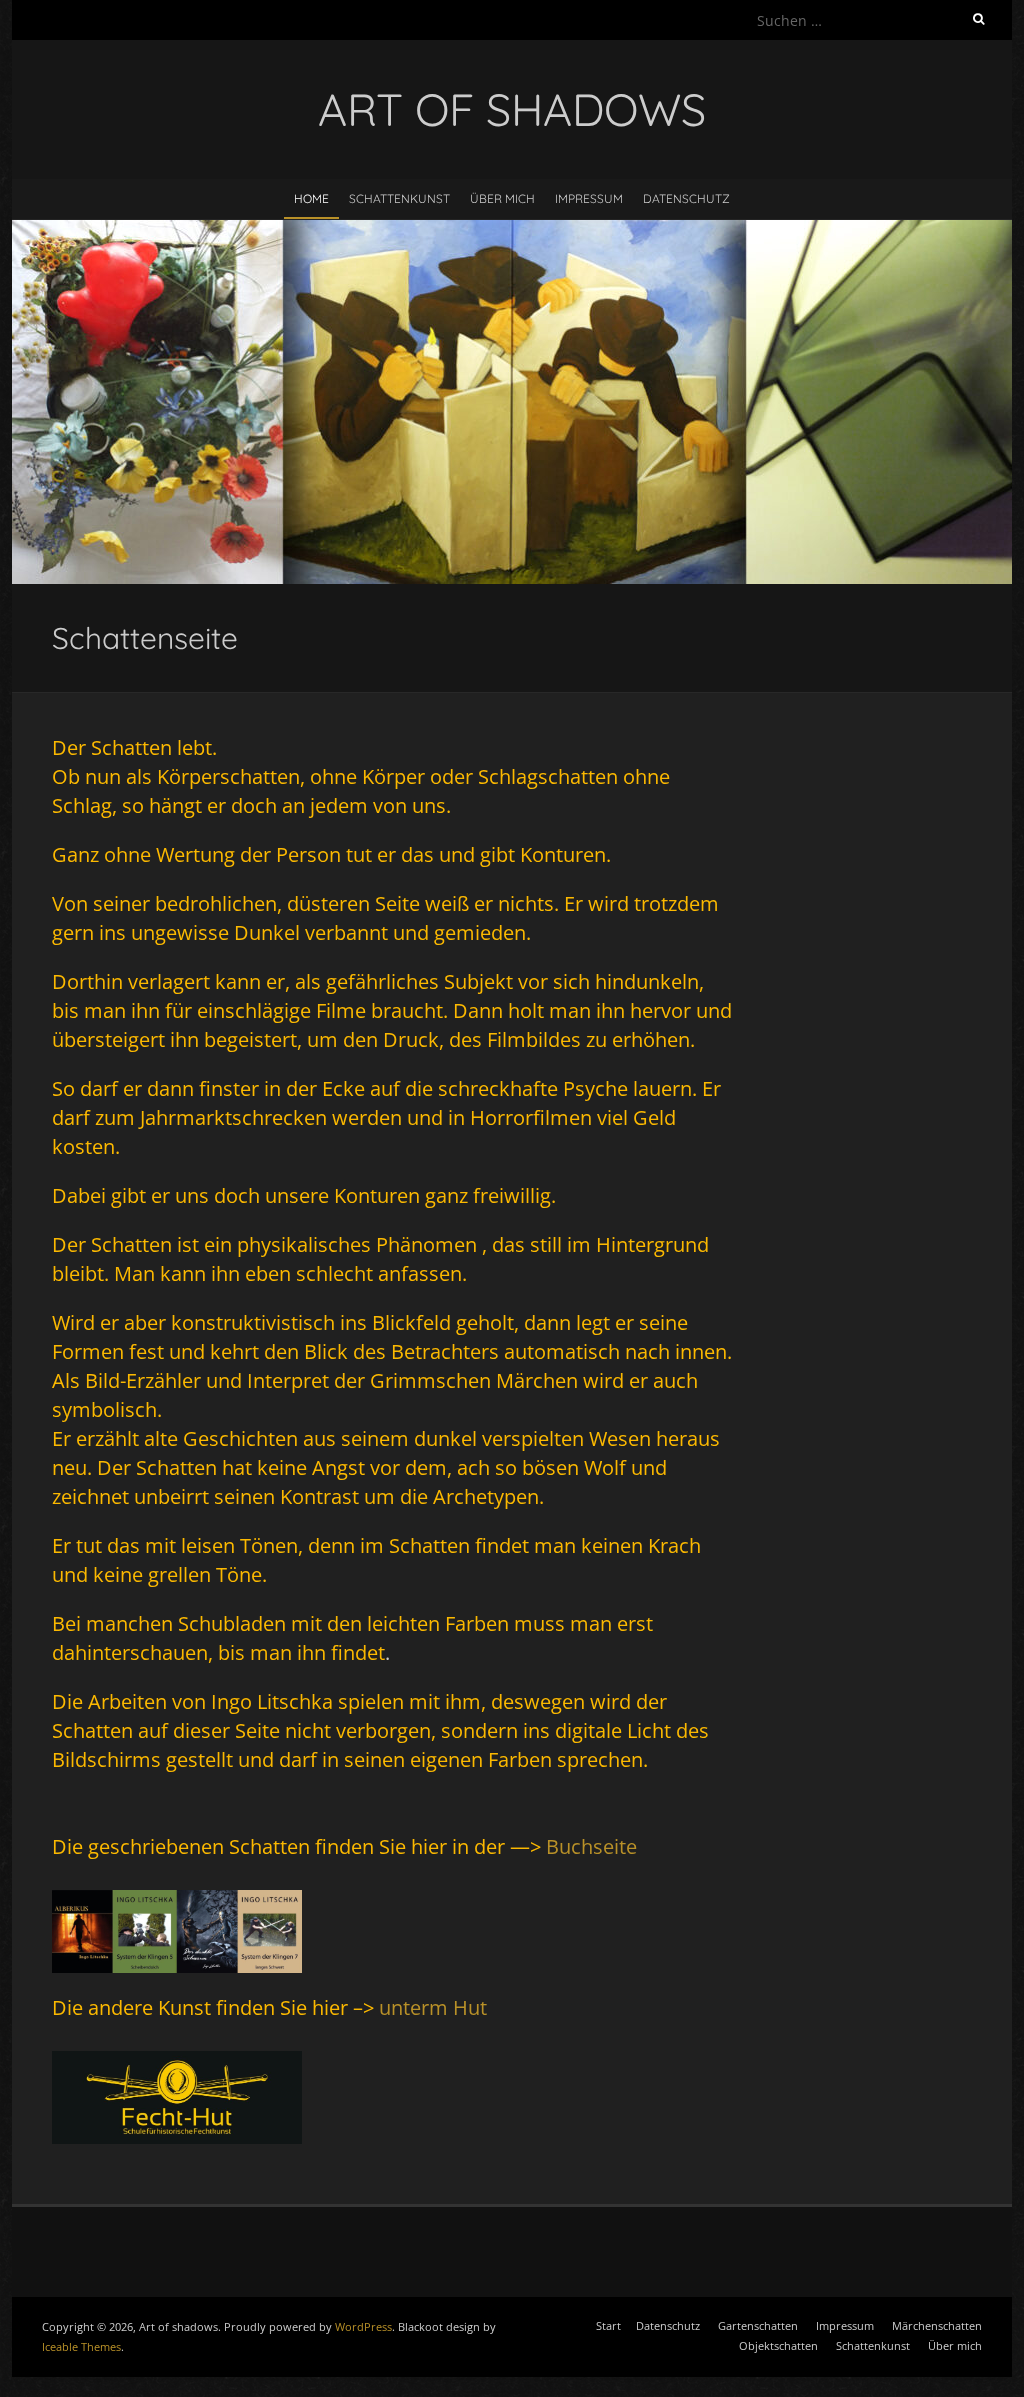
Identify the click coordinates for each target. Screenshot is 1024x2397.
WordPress (363, 2326)
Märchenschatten (937, 2325)
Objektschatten (778, 2345)
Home (311, 198)
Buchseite (591, 1846)
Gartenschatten (758, 2325)
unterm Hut (433, 2007)
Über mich (502, 198)
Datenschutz (686, 198)
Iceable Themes (81, 2346)
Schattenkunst (399, 198)
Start (608, 2325)
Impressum (589, 198)
